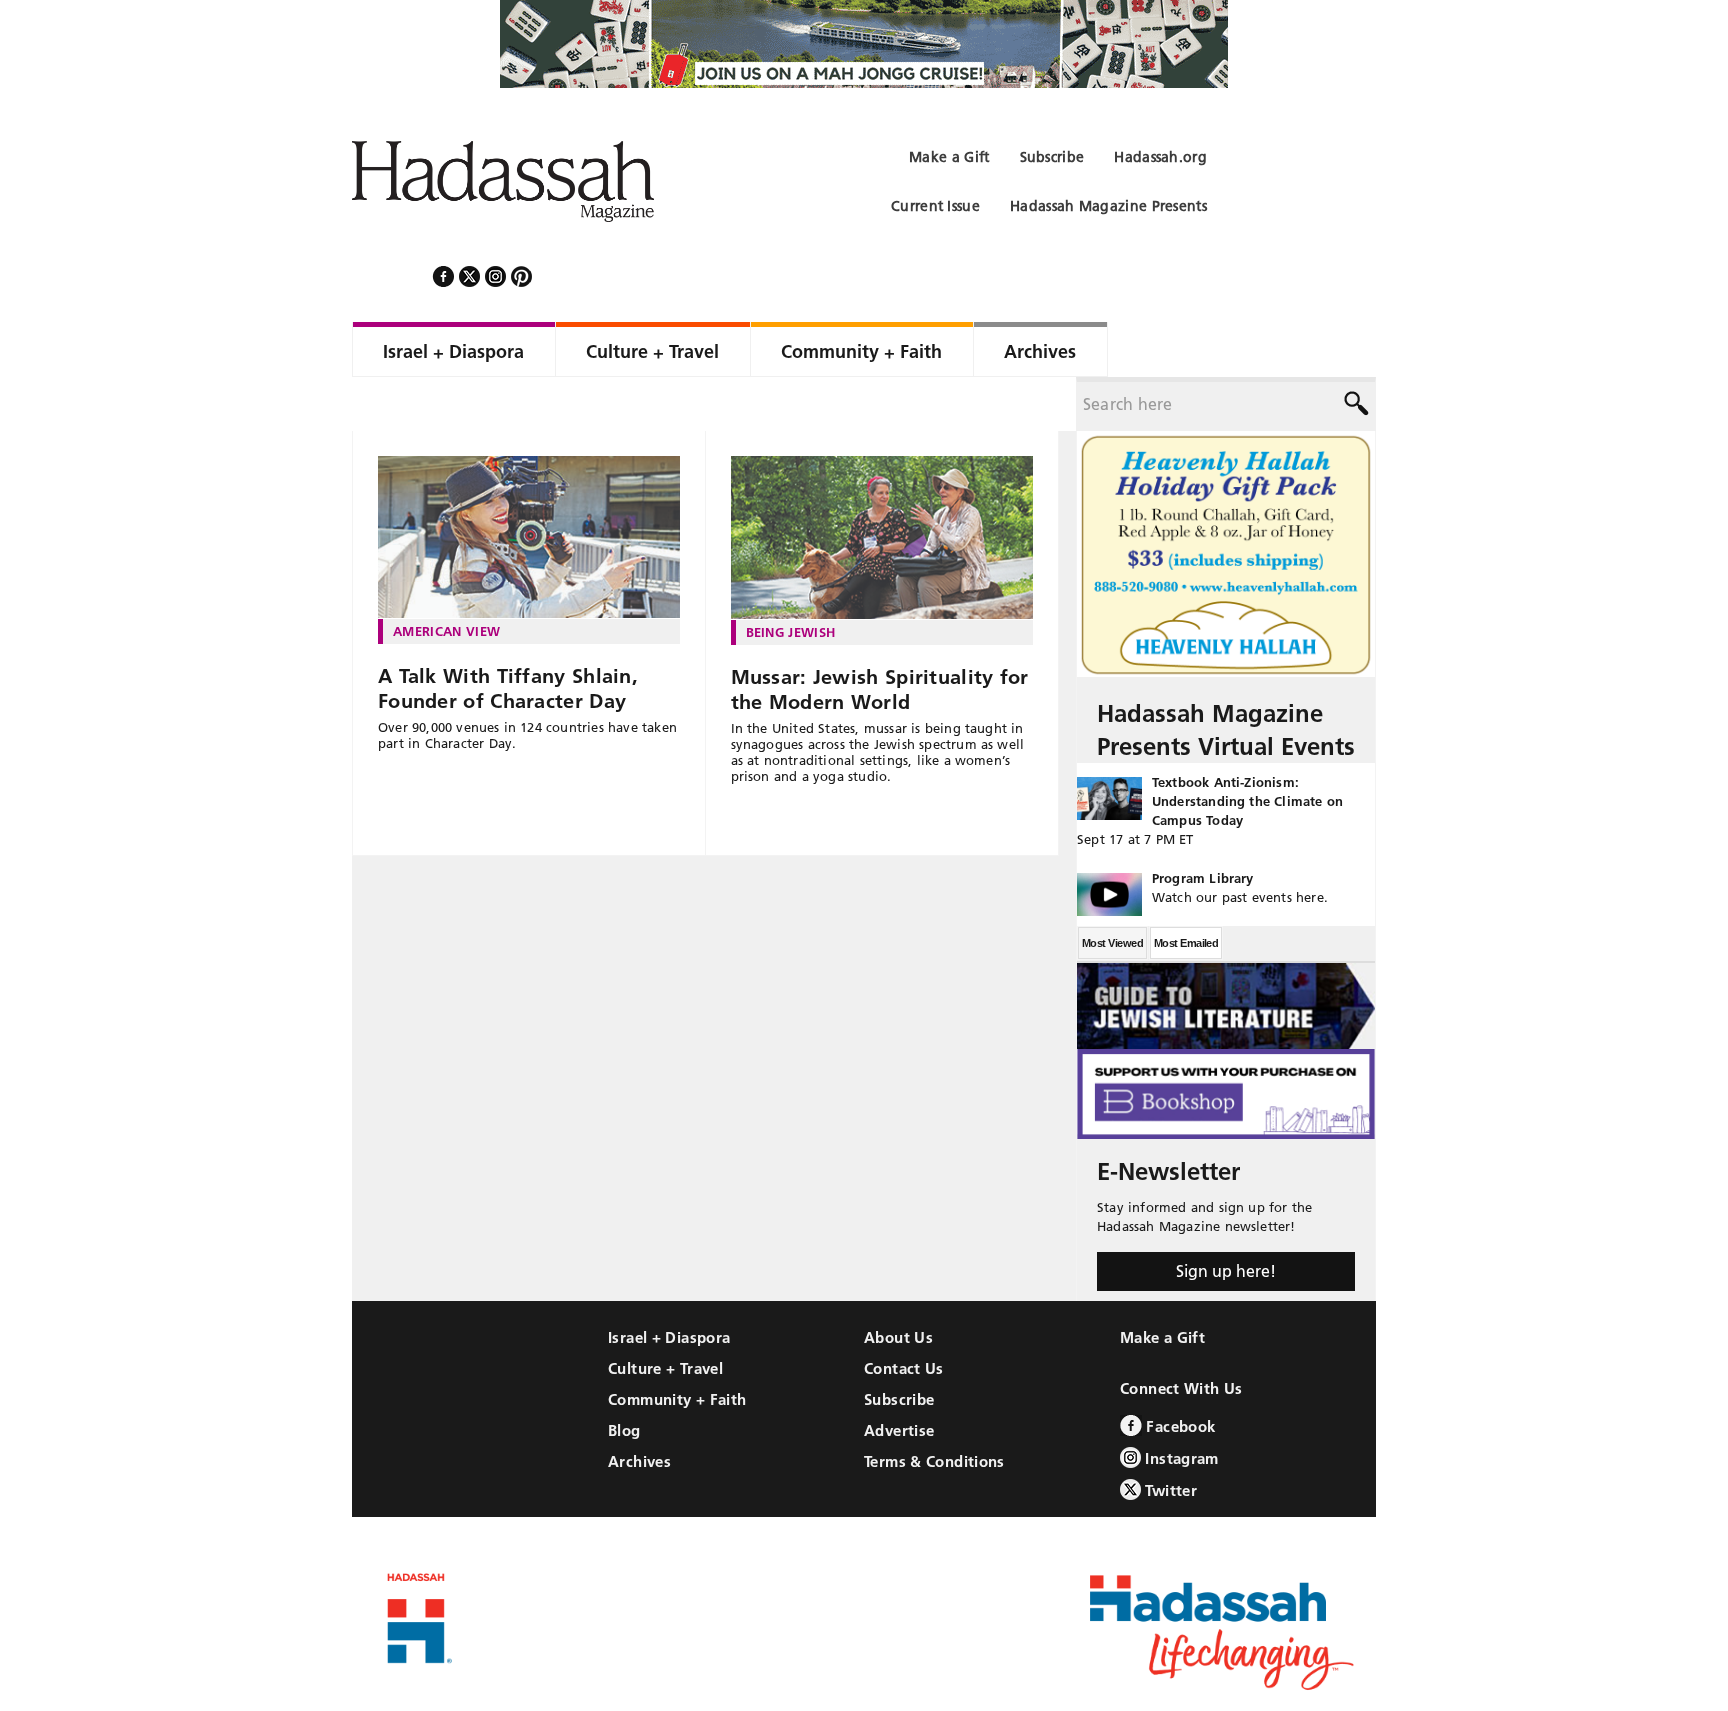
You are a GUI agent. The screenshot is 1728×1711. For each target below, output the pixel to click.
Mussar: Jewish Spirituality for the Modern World (880, 635)
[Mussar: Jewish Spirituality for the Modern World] (882, 484)
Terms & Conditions (934, 1407)
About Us (898, 1283)
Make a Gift (1162, 1283)
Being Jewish (791, 578)
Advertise (899, 1376)
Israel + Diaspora (669, 1283)
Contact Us (904, 1314)
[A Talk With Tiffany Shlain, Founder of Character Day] (529, 483)
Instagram (1180, 1404)
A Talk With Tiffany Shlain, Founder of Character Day (508, 634)
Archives (639, 1407)
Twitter (1169, 1436)
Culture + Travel (665, 1314)
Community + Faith (677, 1345)
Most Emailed (1186, 889)
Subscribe (899, 1345)
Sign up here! (1226, 1217)
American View (446, 577)
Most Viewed (1112, 889)
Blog (624, 1376)
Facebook (1178, 1372)
